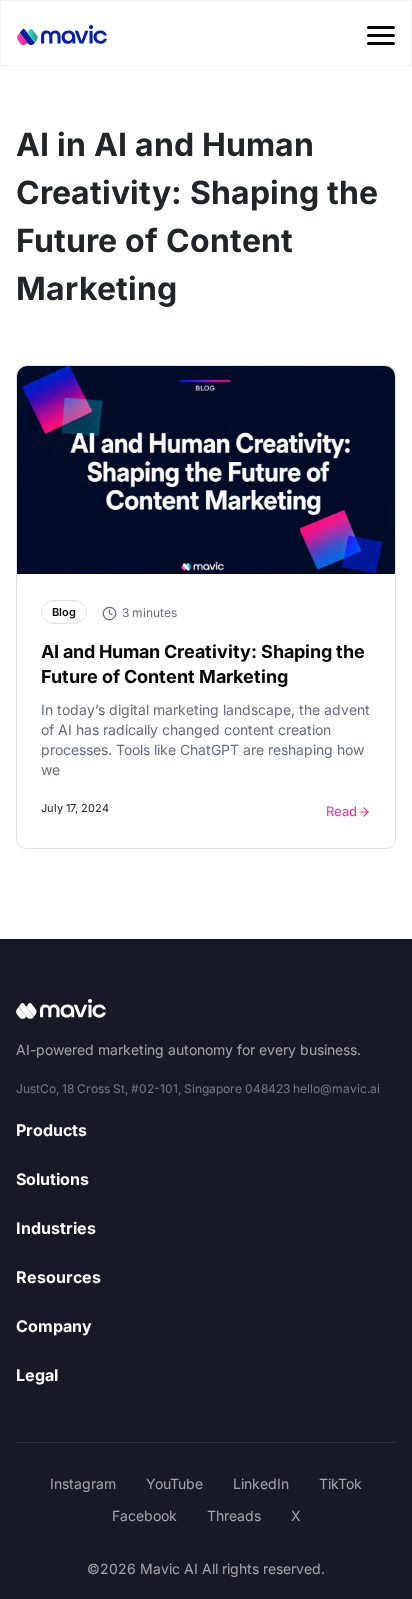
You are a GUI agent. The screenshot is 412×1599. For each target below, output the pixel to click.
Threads (234, 1515)
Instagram (83, 1483)
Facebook (144, 1515)
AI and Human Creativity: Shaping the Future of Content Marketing (203, 664)
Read (341, 811)
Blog (64, 612)
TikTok (340, 1483)
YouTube (174, 1483)
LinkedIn (261, 1483)
